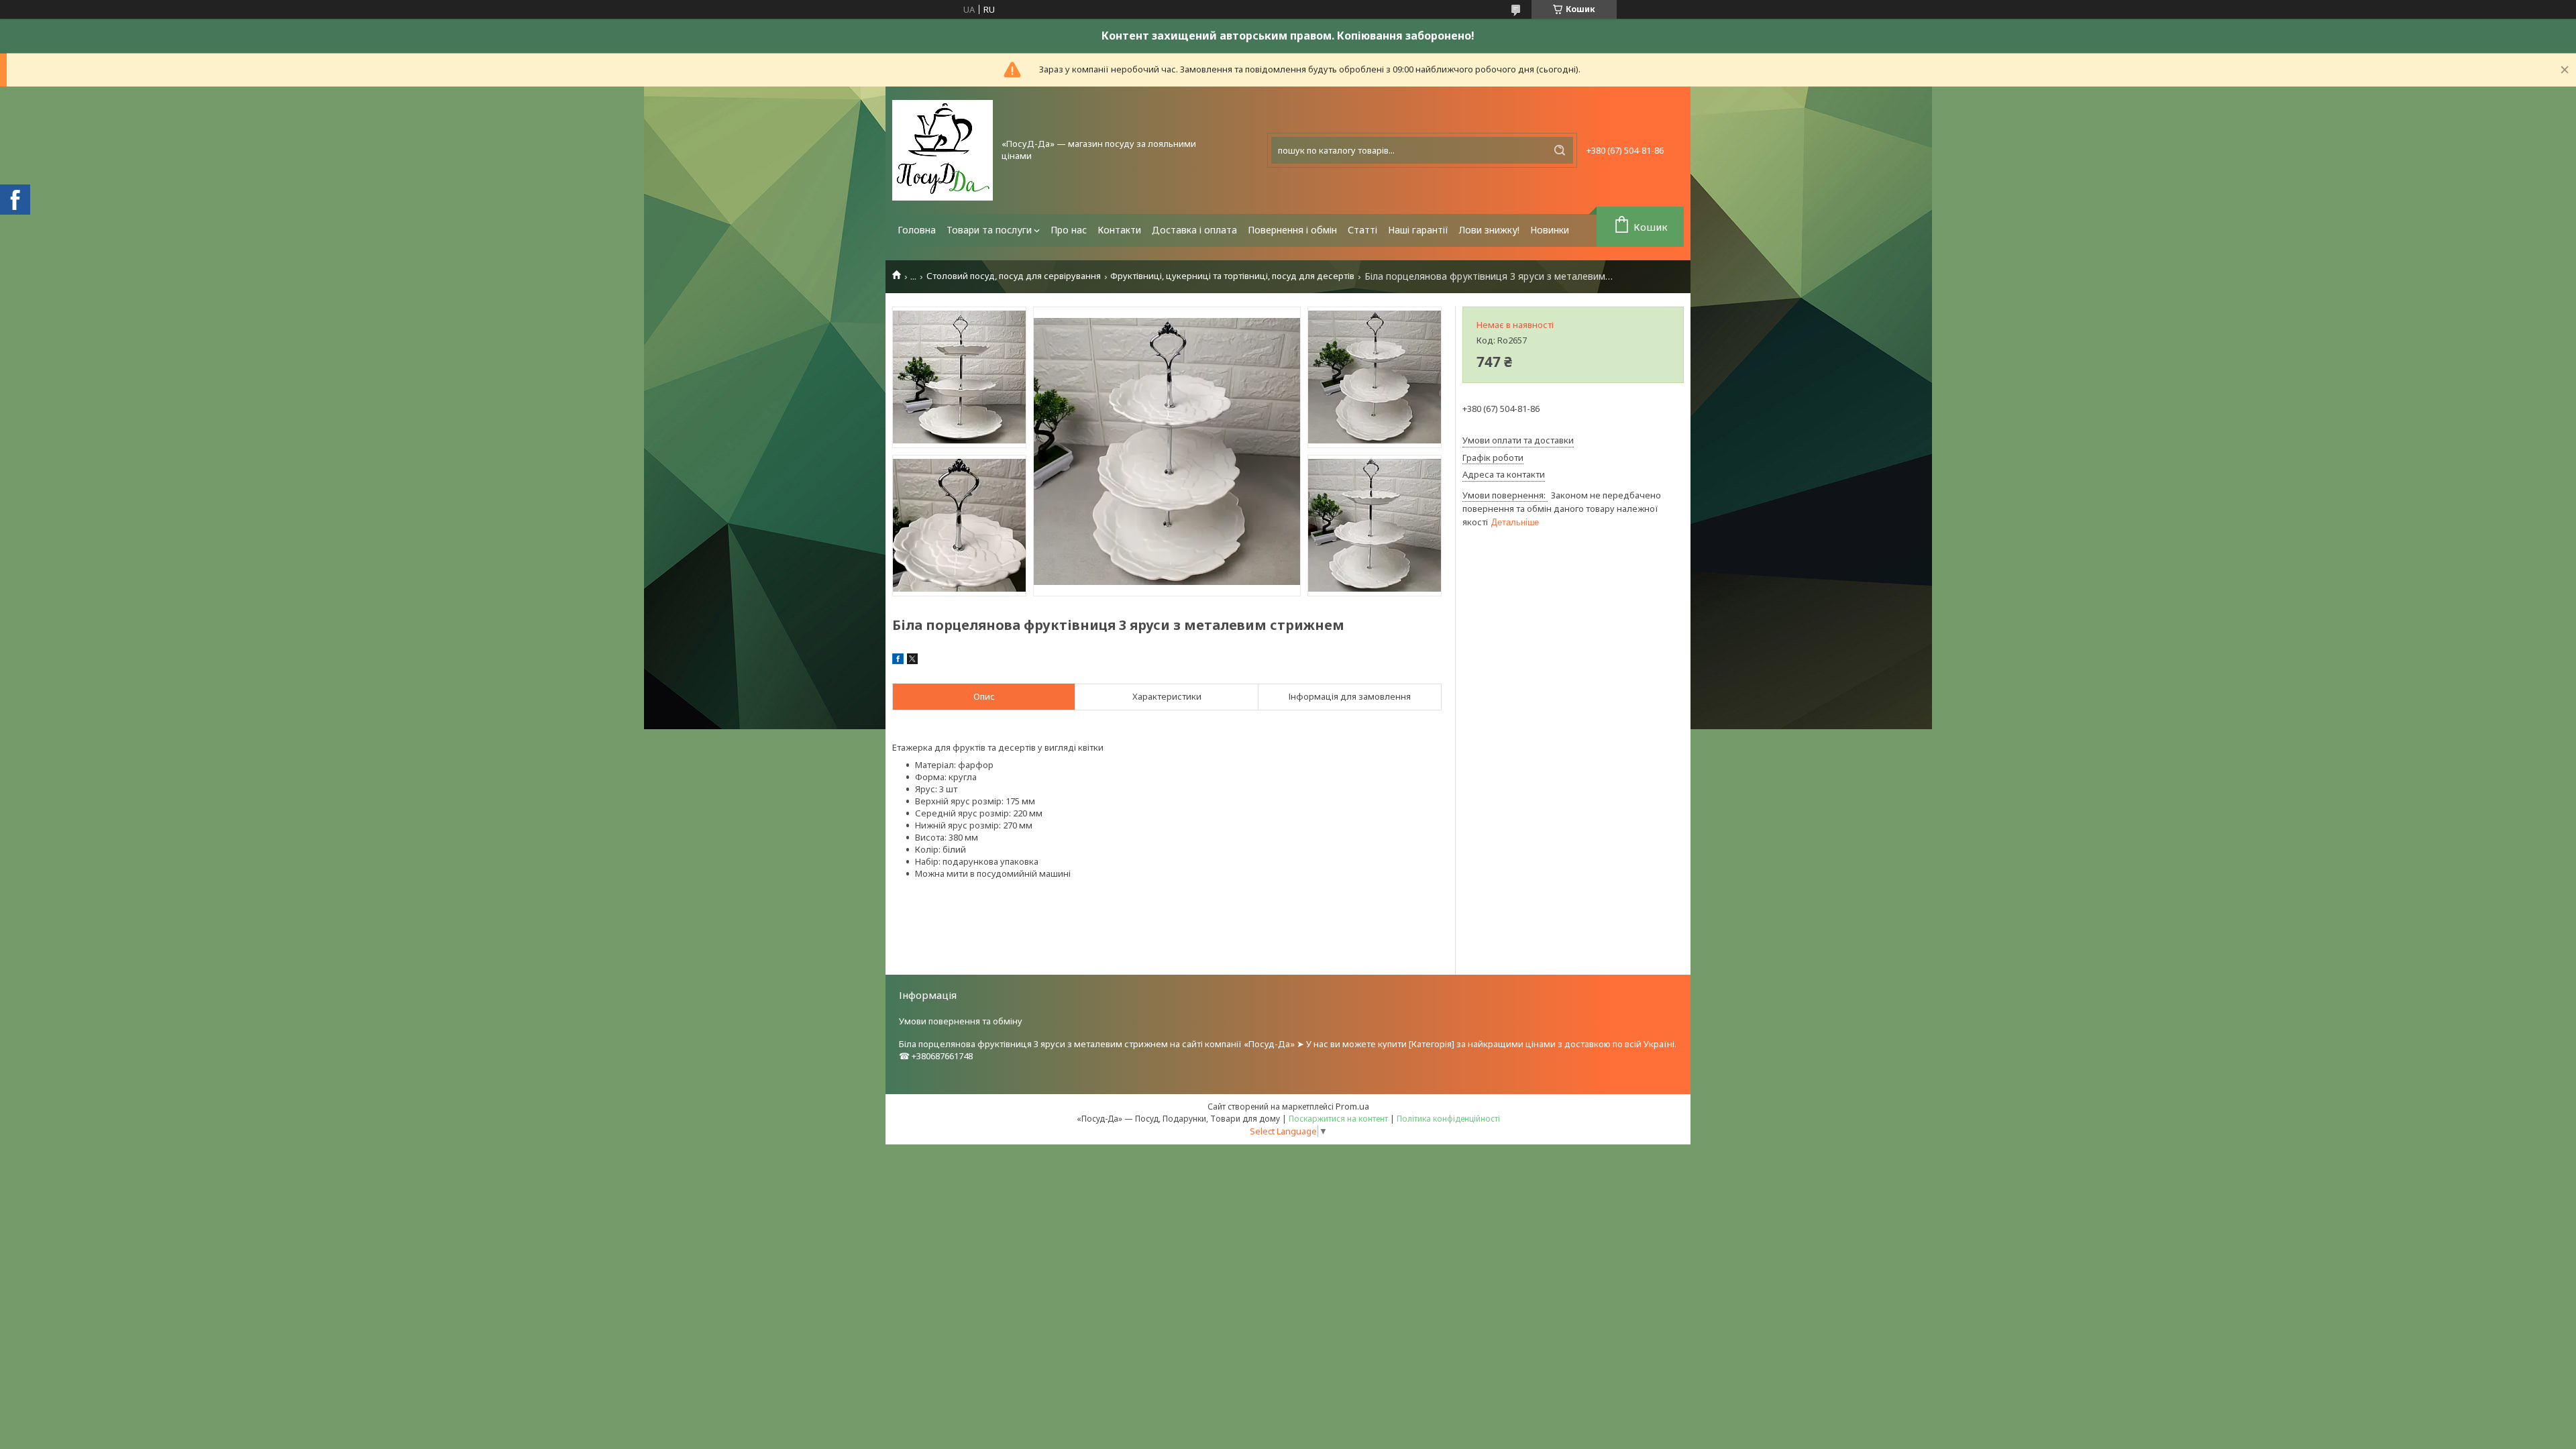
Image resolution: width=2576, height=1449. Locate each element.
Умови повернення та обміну (961, 1021)
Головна (917, 230)
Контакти (1119, 230)
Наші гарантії (1418, 230)
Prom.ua (1352, 1106)
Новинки (1550, 230)
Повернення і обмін (1292, 230)
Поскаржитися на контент (1338, 1119)
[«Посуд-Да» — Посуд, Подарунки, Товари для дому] (943, 150)
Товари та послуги (989, 230)
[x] (912, 661)
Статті (1362, 230)
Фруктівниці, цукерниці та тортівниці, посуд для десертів (1232, 276)
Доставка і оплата (1194, 230)
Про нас (1069, 230)
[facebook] (898, 661)
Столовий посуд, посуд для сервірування (1014, 276)
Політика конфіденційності (1448, 1119)
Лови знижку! (1489, 230)
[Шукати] (1560, 150)
